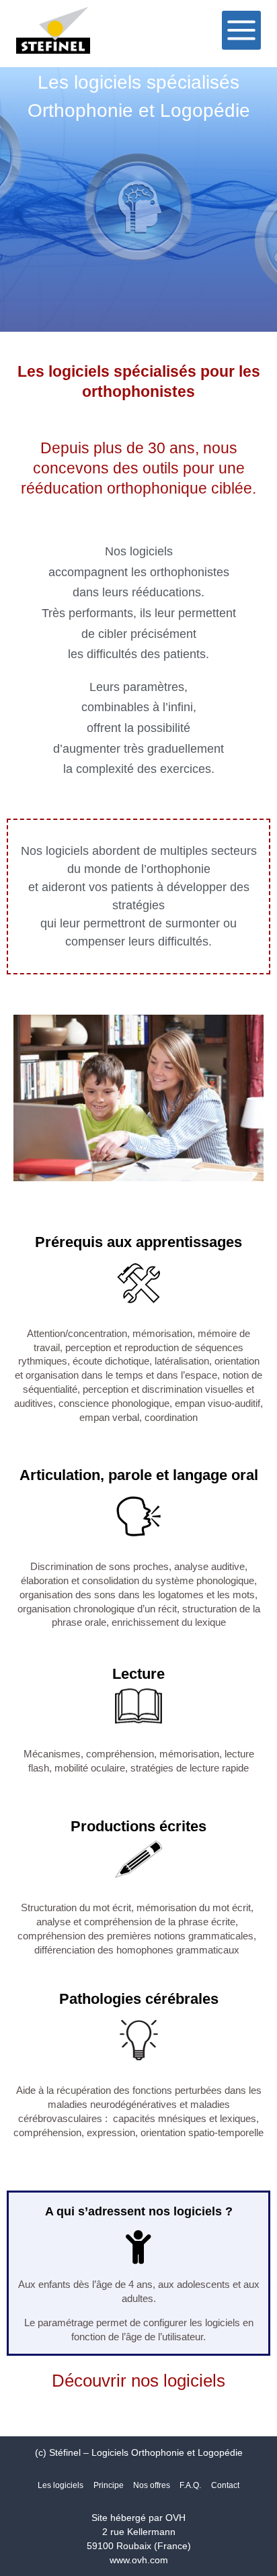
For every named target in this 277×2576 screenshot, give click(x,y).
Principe (109, 2485)
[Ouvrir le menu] (241, 30)
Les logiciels (61, 2485)
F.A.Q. (190, 2485)
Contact (225, 2485)
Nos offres (152, 2485)
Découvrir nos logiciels (138, 2381)
